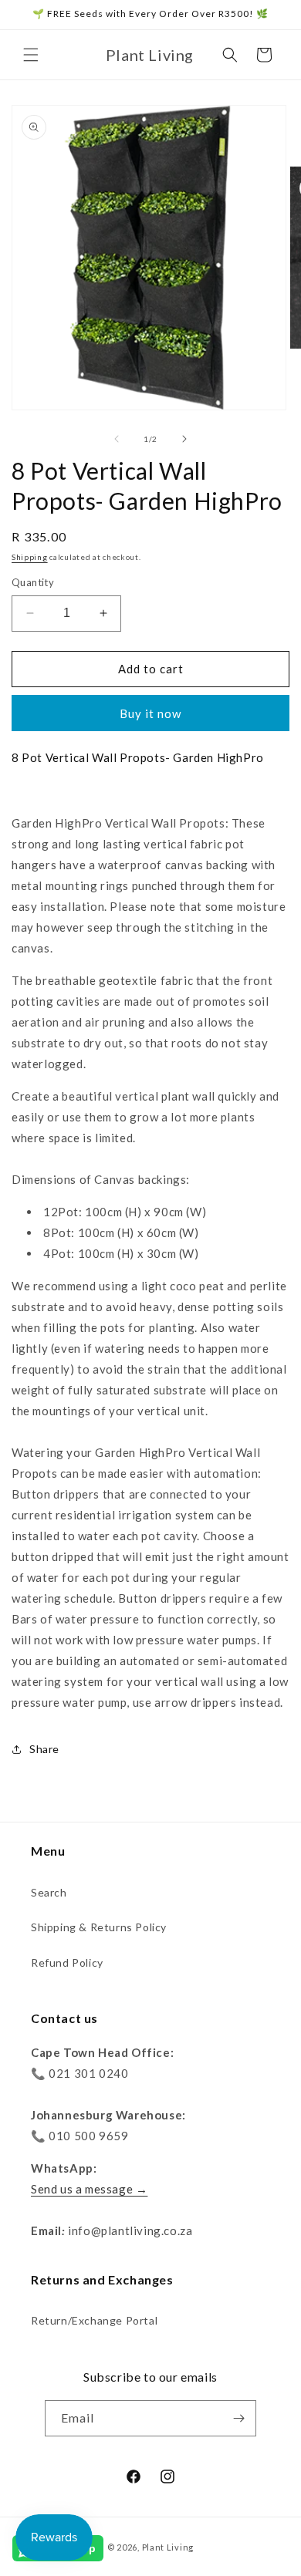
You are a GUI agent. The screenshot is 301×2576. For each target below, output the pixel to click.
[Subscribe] (238, 2418)
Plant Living (168, 2547)
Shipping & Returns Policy (99, 1927)
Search (49, 1892)
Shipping (30, 557)
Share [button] (44, 1749)
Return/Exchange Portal (94, 2320)
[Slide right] (184, 439)
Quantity (33, 582)
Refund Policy (67, 1962)
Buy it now (150, 713)
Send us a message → (89, 2189)
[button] (31, 55)
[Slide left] (117, 439)
